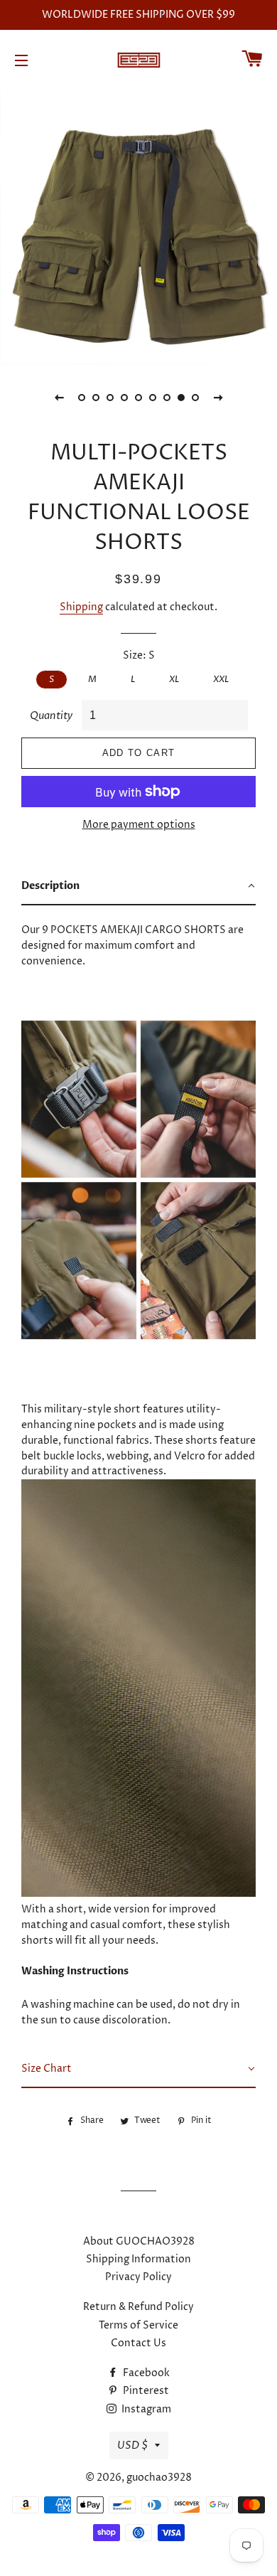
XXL (221, 679)
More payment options (139, 825)
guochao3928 (159, 2477)
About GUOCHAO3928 (139, 2241)
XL (174, 679)
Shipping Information (138, 2259)
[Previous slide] (59, 398)
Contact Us (138, 2343)
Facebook (145, 2373)
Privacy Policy (138, 2277)
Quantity (51, 716)
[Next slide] (218, 398)
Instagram (145, 2409)
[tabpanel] (138, 225)
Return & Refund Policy (138, 2307)
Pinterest (145, 2391)
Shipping (81, 607)
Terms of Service (138, 2325)
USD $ (132, 2445)
